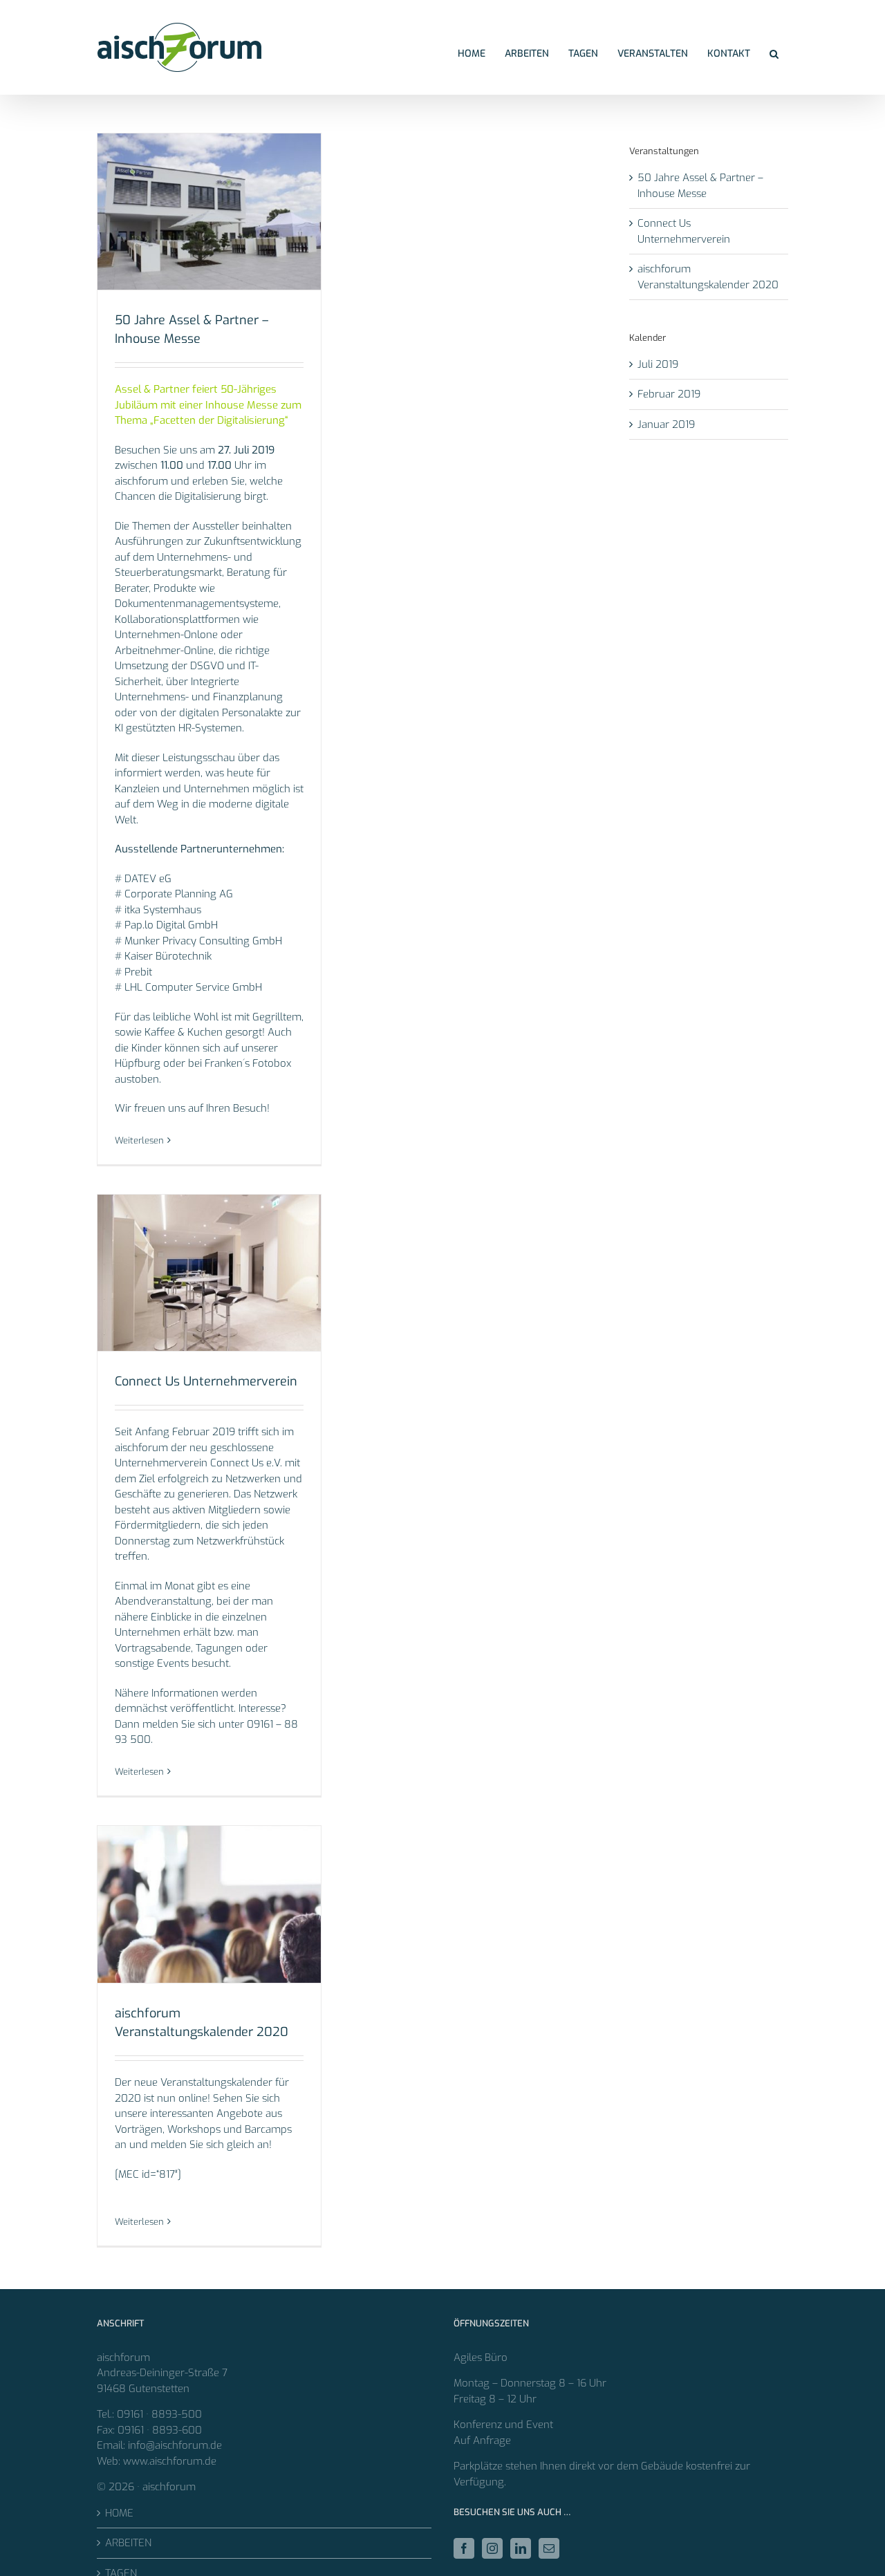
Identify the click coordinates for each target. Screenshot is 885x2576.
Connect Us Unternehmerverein (206, 1381)
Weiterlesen (139, 1140)
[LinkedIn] (521, 2548)
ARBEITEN (128, 2543)
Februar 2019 (669, 394)
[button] (774, 54)
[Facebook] (464, 2548)
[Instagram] (492, 2548)
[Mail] (549, 2548)
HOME (119, 2513)
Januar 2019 (666, 424)
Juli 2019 (658, 364)
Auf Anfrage (482, 2440)
